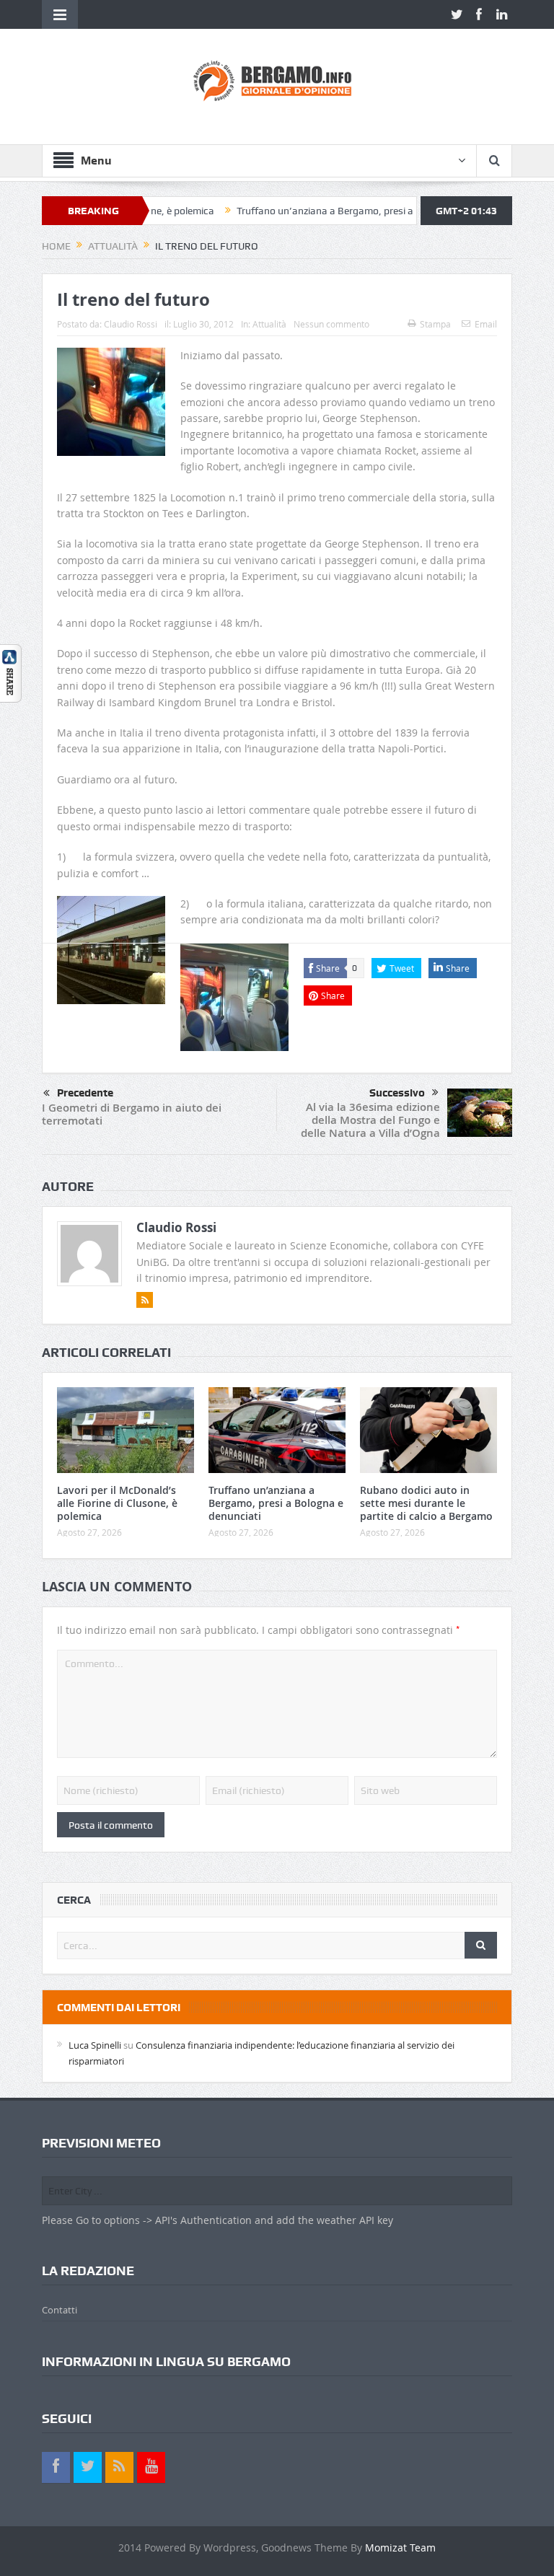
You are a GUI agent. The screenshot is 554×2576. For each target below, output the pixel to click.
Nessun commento (331, 324)
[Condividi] (11, 672)
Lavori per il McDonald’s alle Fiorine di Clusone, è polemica (117, 1503)
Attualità (269, 324)
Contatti (60, 2310)
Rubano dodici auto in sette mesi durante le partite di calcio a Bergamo (426, 1503)
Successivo (397, 1093)
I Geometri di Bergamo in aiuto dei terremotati (132, 1114)
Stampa (435, 324)
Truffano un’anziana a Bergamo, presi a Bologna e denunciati (326, 211)
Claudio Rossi (131, 324)
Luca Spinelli (95, 2045)
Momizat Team (400, 2548)
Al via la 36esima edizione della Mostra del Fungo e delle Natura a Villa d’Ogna (370, 1120)
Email (486, 324)
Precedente (85, 1093)
